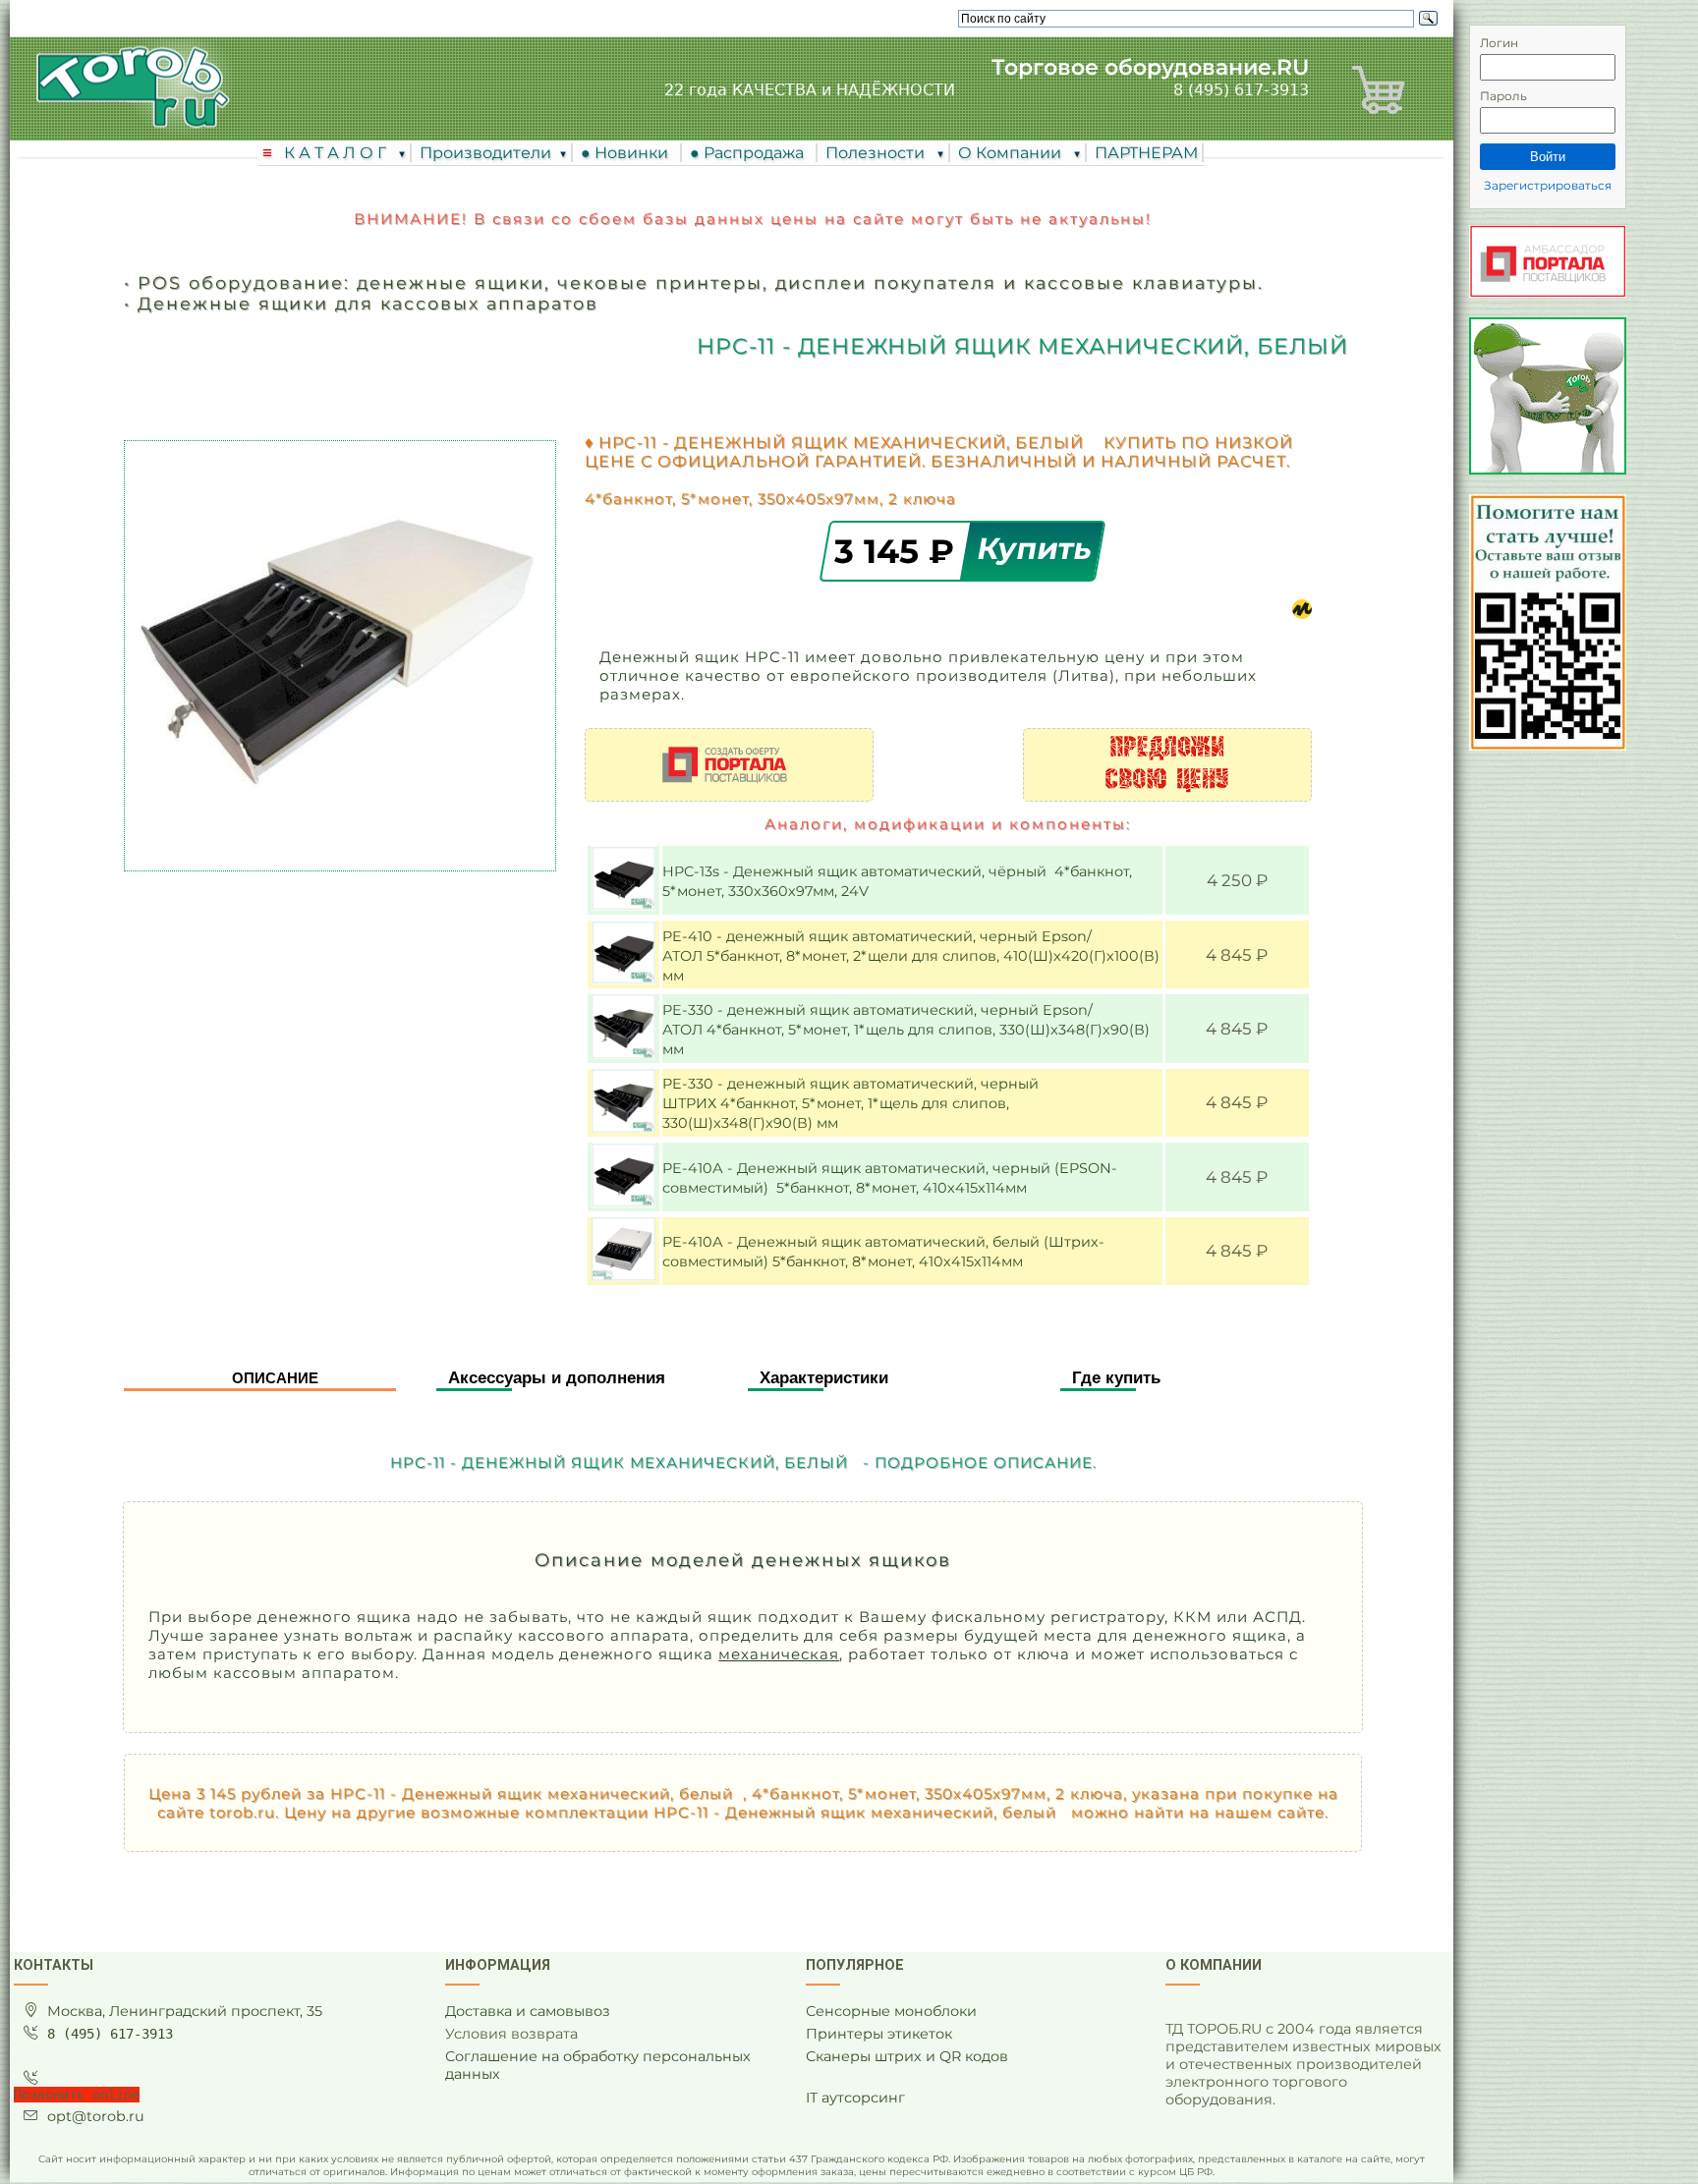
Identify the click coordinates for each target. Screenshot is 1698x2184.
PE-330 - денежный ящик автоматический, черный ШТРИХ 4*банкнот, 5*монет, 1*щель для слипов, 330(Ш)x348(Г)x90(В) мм (850, 1103)
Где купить (1116, 1378)
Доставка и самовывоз (528, 2011)
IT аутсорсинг (855, 2098)
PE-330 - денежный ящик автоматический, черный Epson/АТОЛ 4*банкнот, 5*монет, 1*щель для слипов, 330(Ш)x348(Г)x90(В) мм (906, 1030)
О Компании (1012, 153)
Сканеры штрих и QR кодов (907, 2056)
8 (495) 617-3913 (1241, 90)
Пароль (1503, 96)
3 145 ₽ (899, 551)
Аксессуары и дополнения (557, 1378)
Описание (275, 1378)
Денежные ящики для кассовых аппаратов (368, 303)
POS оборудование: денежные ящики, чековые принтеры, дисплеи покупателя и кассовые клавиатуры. (701, 282)
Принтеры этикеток (879, 2034)
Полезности (877, 153)
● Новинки (628, 153)
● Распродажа (751, 153)
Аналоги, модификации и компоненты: (948, 824)
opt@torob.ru (96, 2116)
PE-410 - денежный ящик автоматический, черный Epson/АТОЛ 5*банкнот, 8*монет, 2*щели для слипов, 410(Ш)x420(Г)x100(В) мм (911, 956)
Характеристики (824, 1378)
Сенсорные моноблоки (891, 2011)
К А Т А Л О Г (337, 153)
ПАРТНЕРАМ (1146, 153)
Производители (485, 153)
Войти (1548, 157)
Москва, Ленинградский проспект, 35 (185, 2011)
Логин (1499, 43)
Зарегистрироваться (1548, 185)
